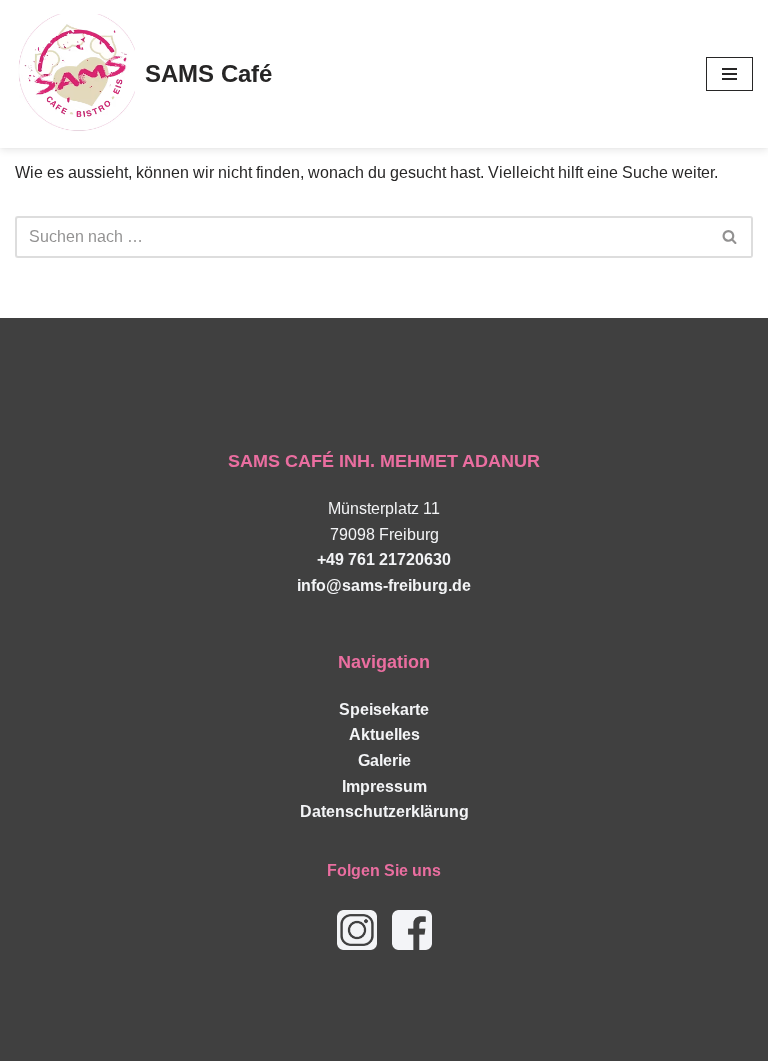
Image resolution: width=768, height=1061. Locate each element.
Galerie (384, 760)
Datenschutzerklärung (384, 811)
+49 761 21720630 (384, 559)
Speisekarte (384, 709)
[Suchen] (730, 237)
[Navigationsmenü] (729, 74)
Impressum (384, 786)
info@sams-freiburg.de (384, 585)
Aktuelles (384, 734)
